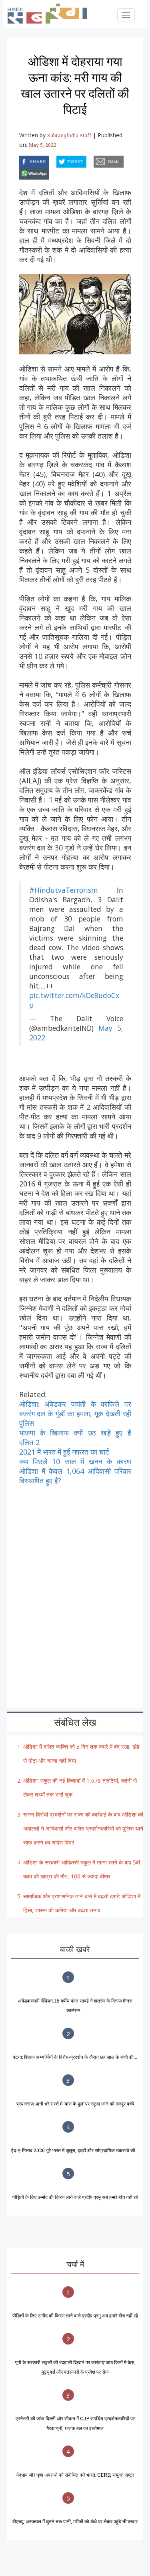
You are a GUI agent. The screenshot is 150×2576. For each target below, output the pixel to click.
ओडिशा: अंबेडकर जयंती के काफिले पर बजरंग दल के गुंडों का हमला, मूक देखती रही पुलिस (75, 1414)
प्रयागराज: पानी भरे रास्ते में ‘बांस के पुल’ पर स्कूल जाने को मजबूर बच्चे (75, 2104)
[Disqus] (75, 1585)
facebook (20, 160)
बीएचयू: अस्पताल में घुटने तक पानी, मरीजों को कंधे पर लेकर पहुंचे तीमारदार (75, 2521)
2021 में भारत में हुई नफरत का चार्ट (64, 1452)
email (94, 160)
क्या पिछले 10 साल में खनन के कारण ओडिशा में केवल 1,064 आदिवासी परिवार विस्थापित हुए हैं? (75, 1471)
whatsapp (20, 172)
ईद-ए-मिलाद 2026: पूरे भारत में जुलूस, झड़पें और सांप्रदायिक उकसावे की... (75, 2150)
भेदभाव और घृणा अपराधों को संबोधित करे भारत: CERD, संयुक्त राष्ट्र (75, 2475)
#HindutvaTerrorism (64, 890)
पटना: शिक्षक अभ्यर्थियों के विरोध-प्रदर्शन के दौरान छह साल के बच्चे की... (75, 2057)
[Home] (52, 14)
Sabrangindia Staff (69, 135)
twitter (57, 160)
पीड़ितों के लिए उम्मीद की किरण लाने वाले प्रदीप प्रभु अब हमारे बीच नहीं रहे (75, 2197)
